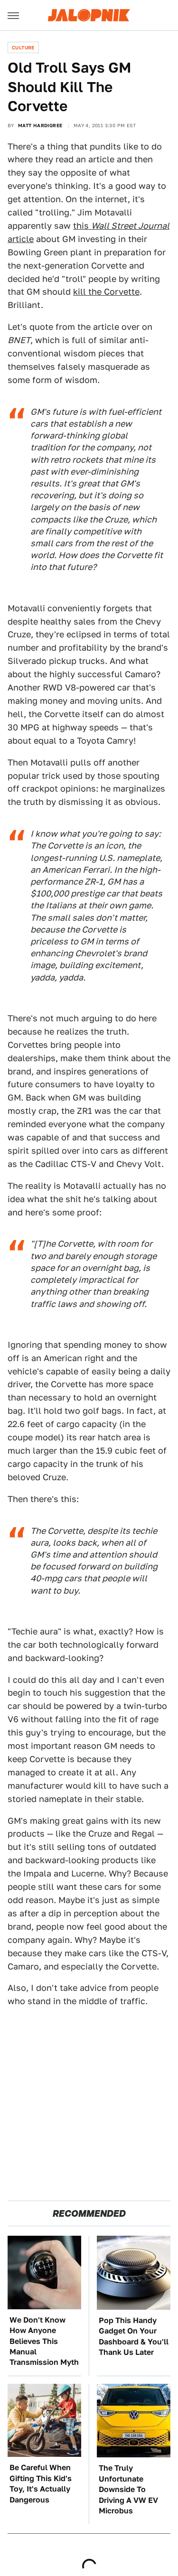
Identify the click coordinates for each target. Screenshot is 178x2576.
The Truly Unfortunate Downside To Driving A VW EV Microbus (128, 2489)
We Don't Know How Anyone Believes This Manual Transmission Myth (44, 2341)
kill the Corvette (106, 292)
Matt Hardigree (40, 125)
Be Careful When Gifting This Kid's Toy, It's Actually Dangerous (41, 2483)
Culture (23, 47)
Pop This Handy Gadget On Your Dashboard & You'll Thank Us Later (134, 2336)
